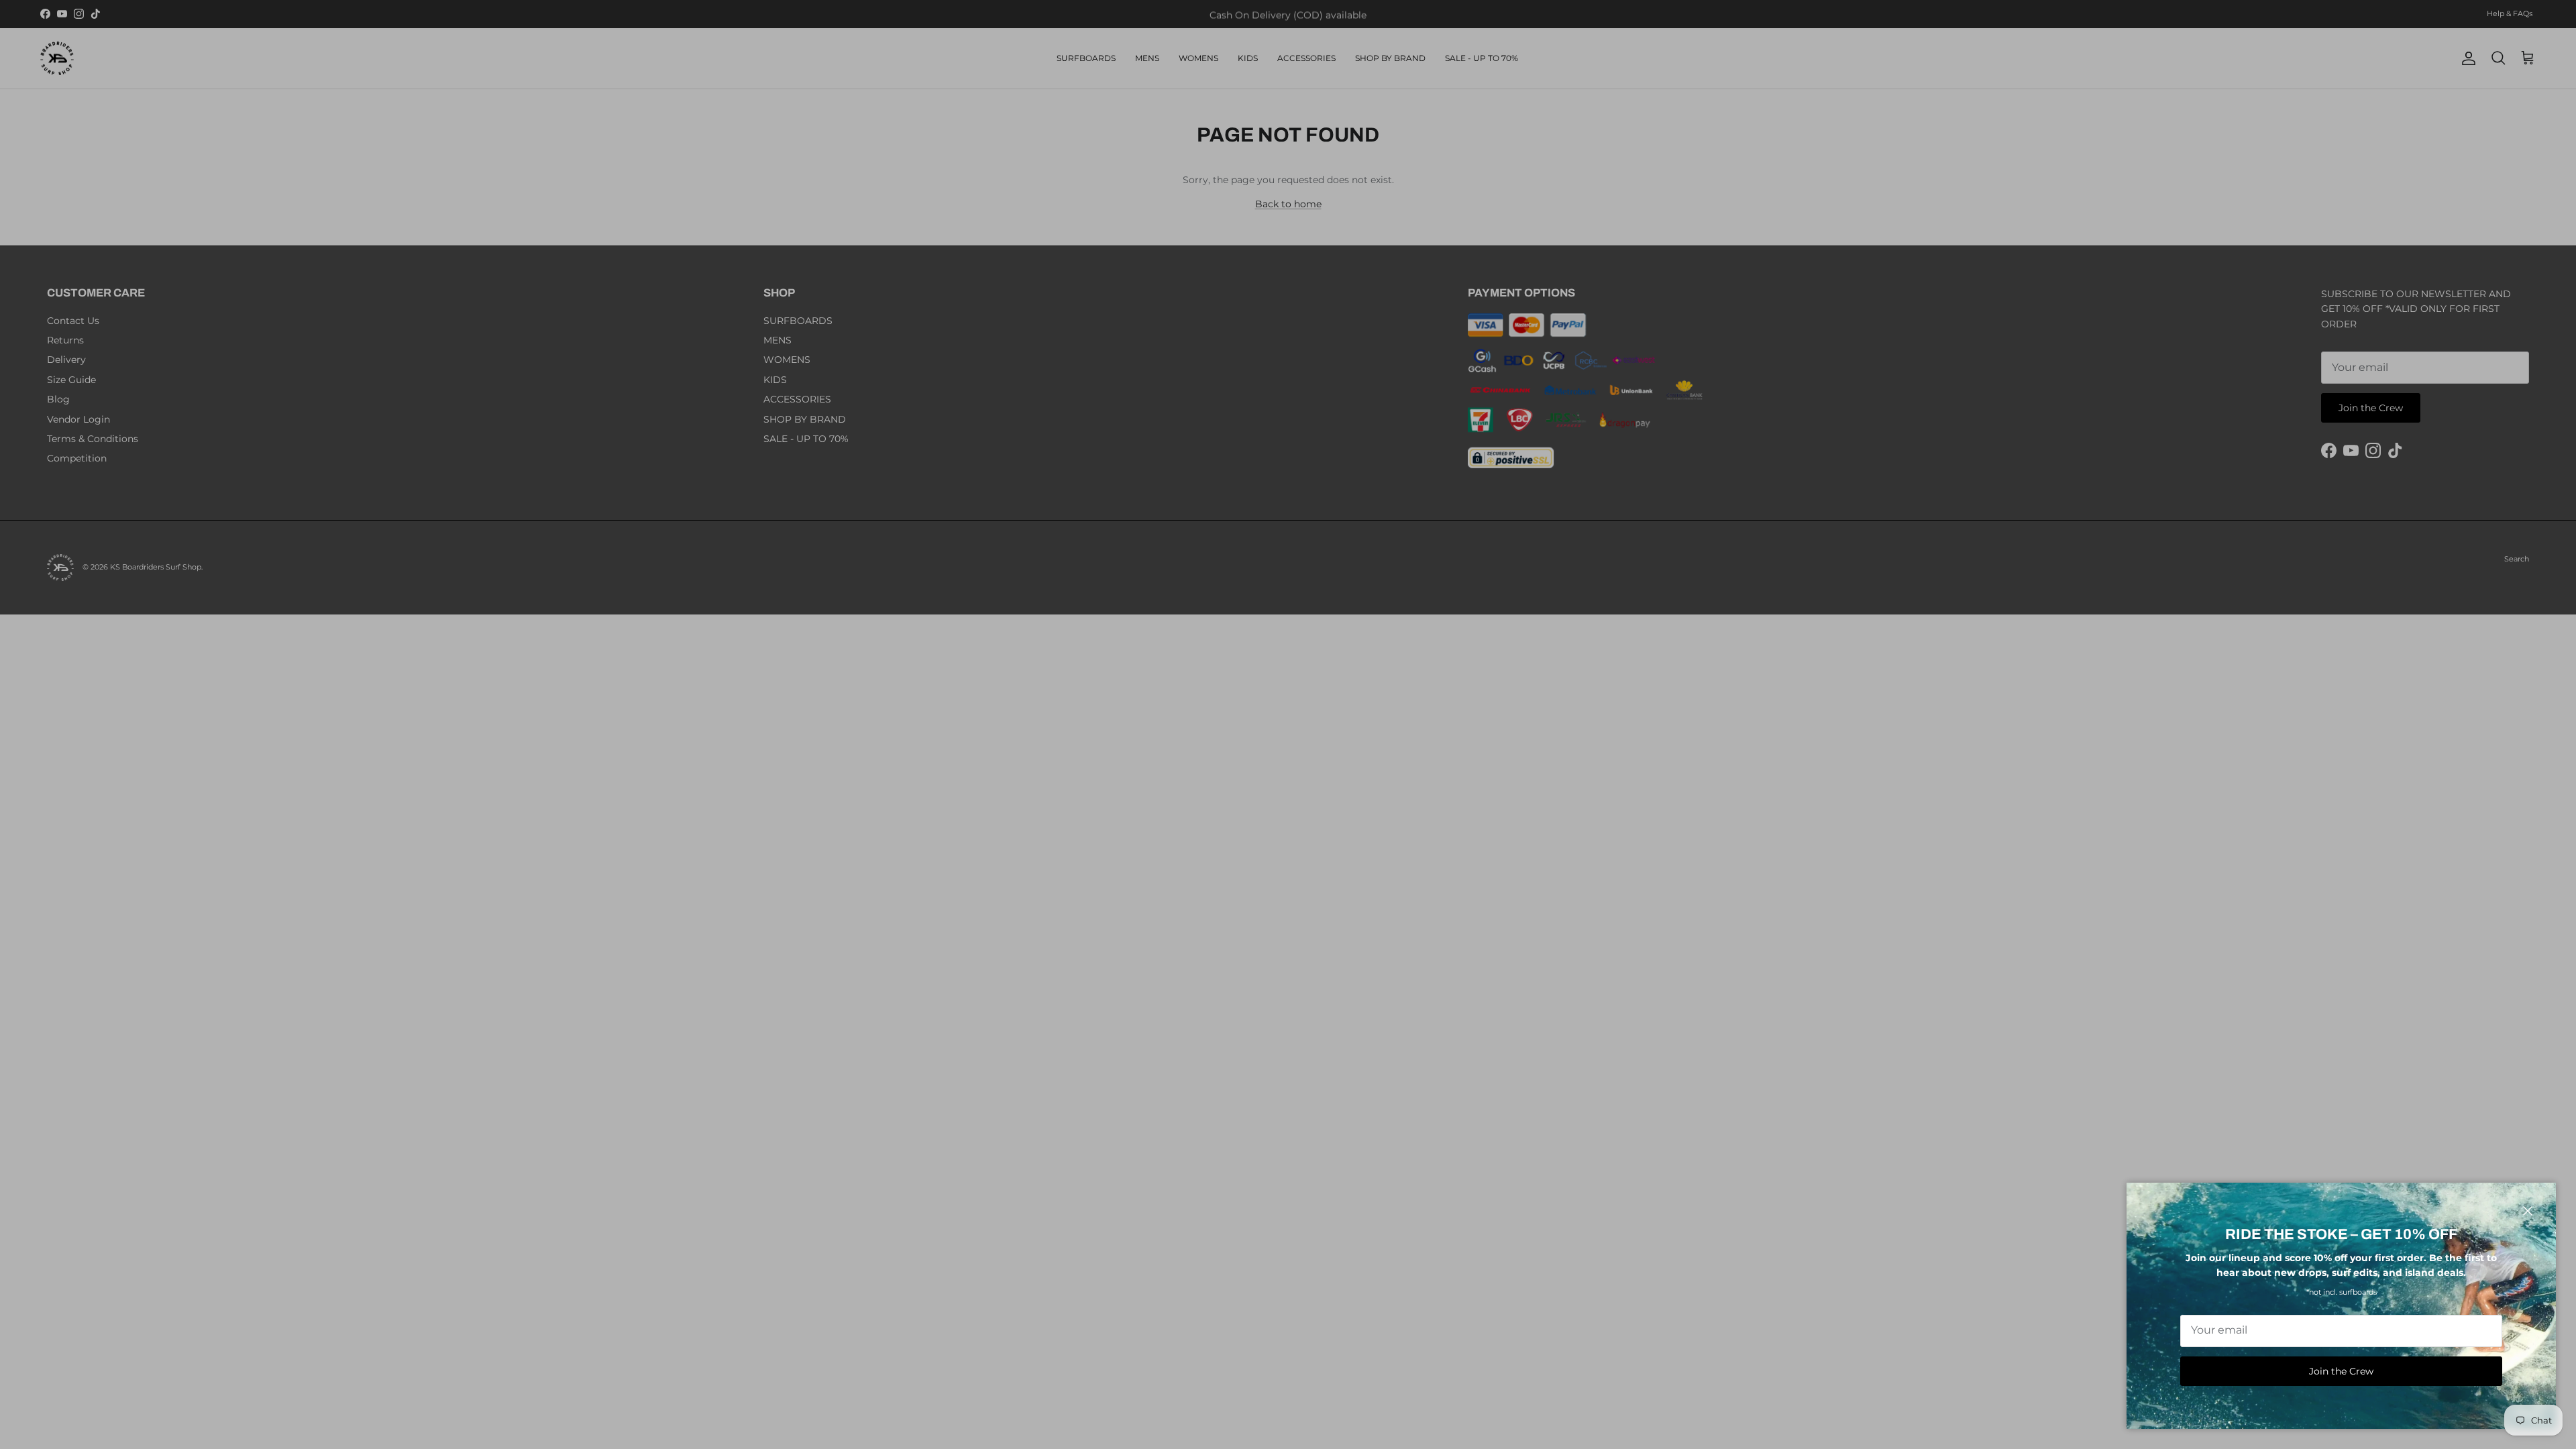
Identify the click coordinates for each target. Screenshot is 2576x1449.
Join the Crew (2341, 1371)
